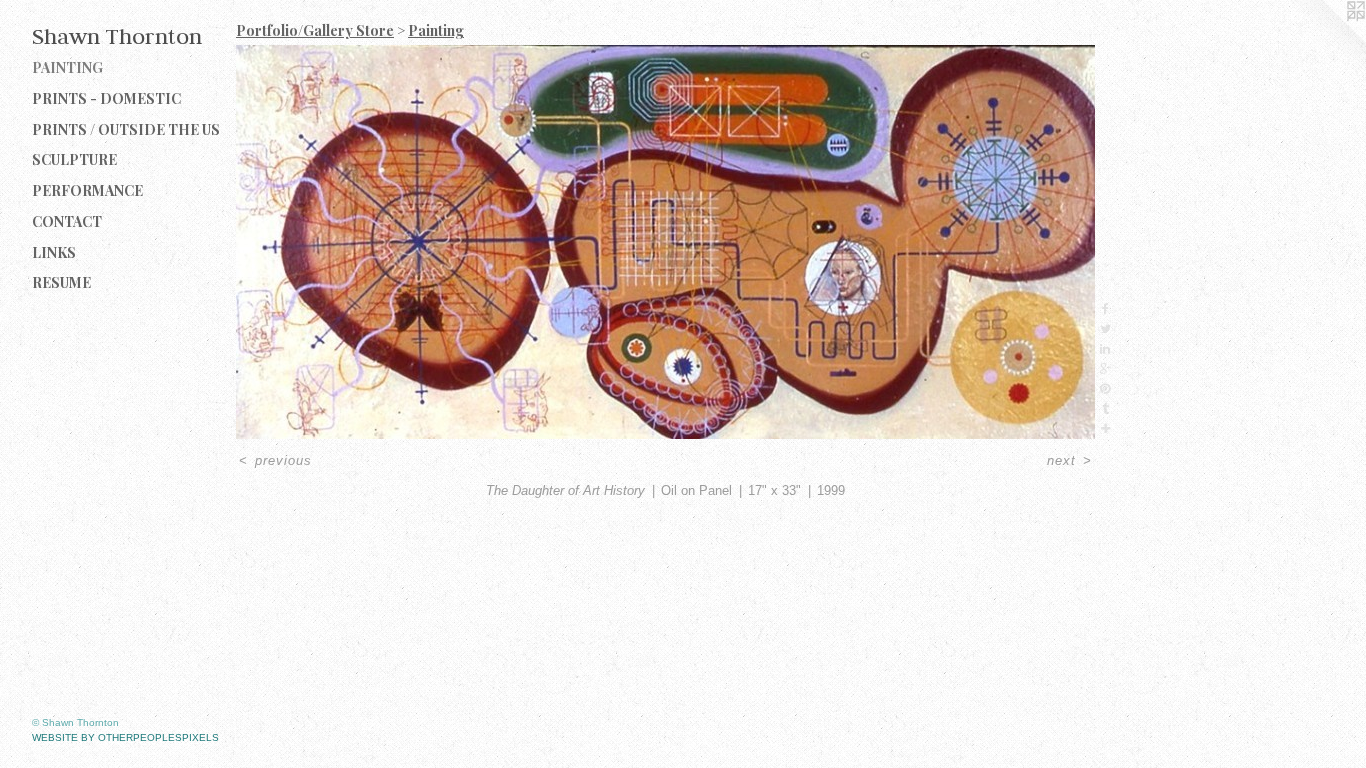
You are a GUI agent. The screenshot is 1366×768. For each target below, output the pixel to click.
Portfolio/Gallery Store (315, 30)
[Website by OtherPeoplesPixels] (1326, 40)
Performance (87, 190)
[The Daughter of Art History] (665, 242)
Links (54, 252)
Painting (67, 67)
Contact (67, 221)
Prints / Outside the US (126, 129)
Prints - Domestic (106, 98)
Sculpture (74, 159)
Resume (61, 282)
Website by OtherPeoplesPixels (125, 737)
